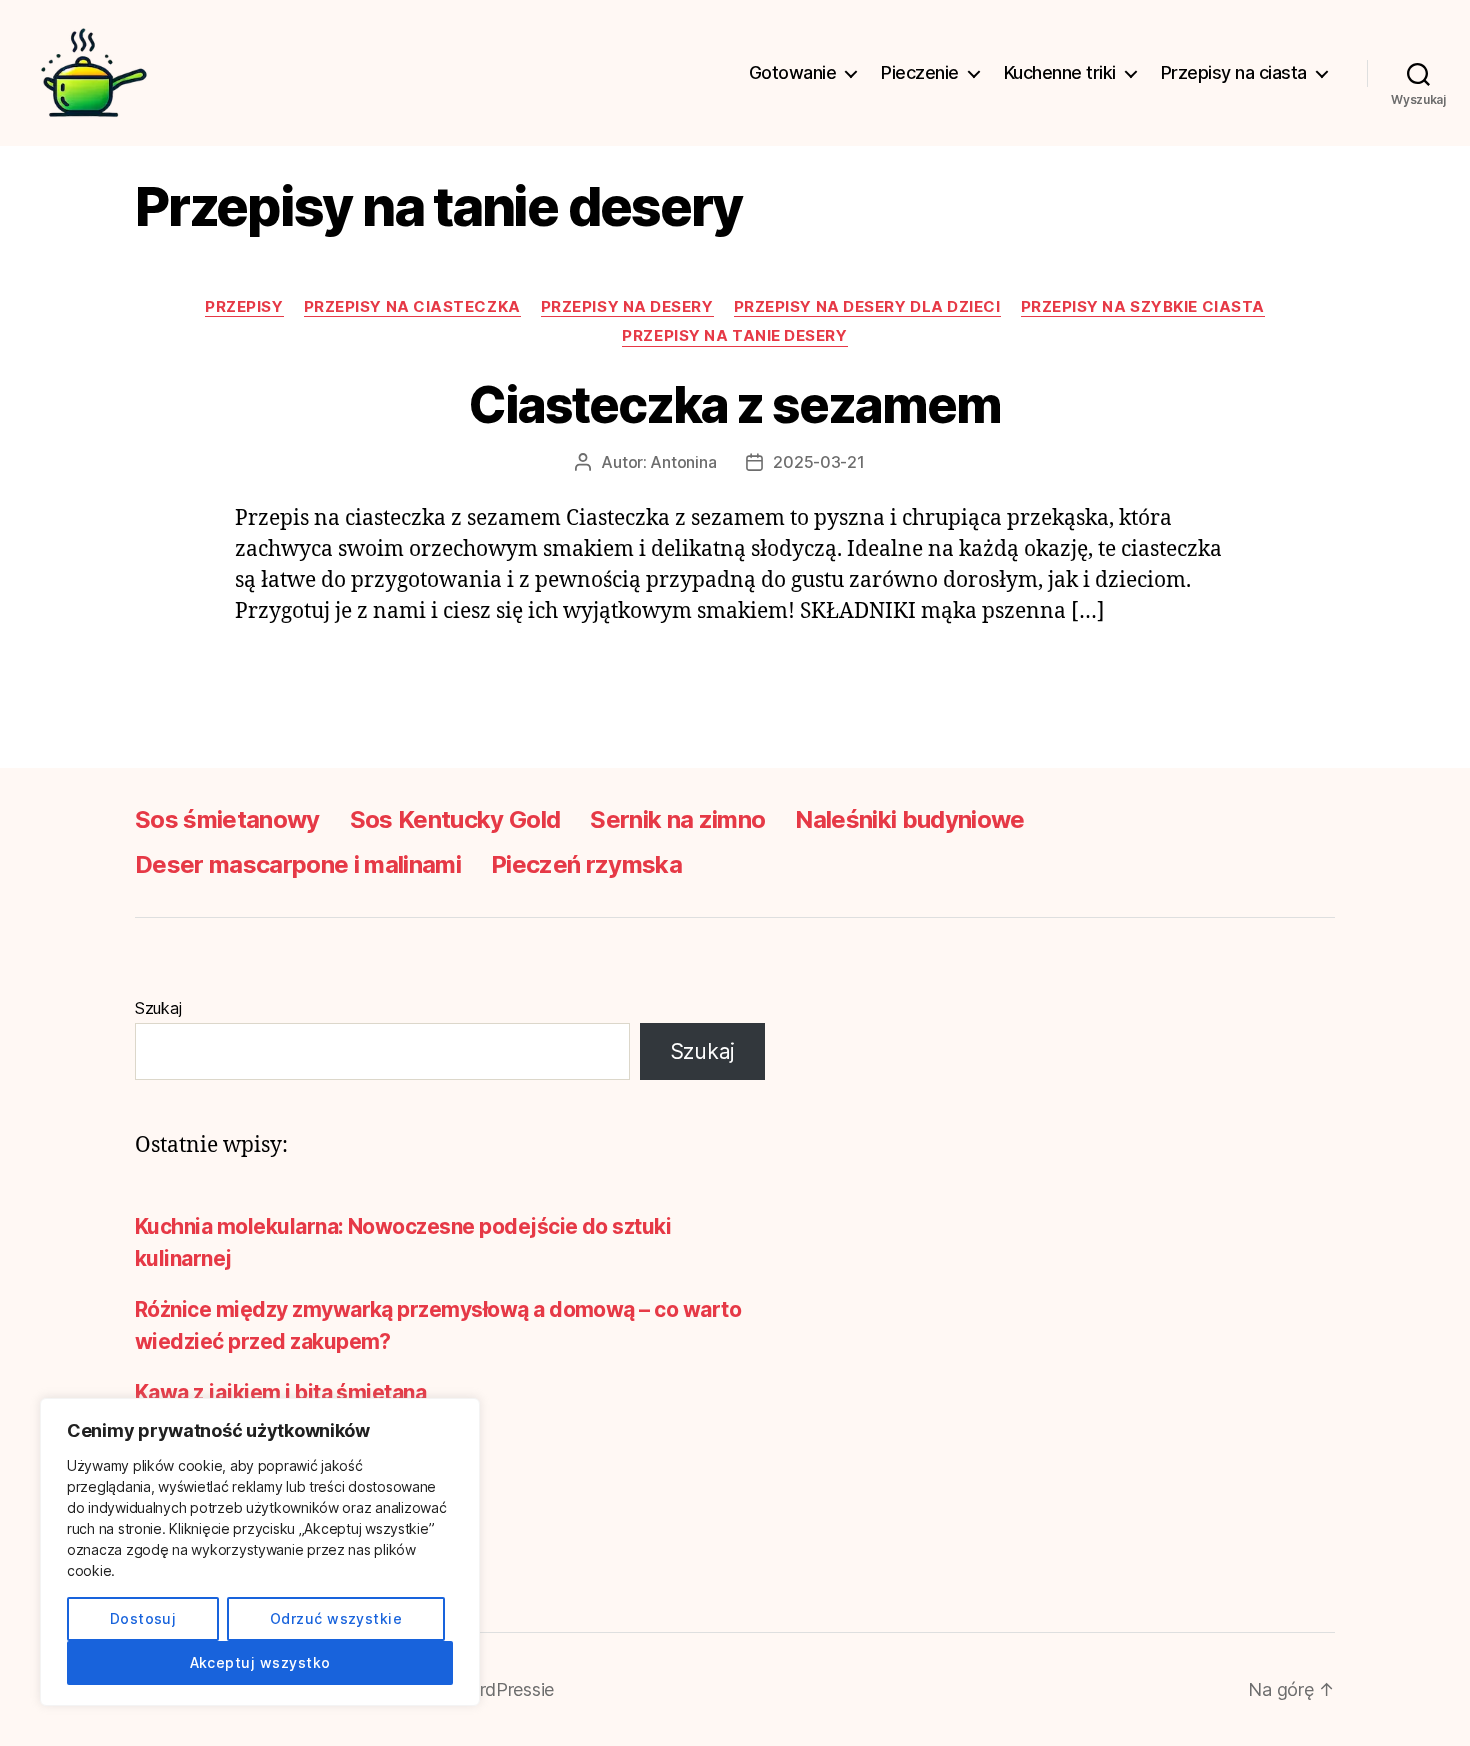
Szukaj (158, 1008)
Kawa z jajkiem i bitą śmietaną (280, 1392)
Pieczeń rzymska (586, 864)
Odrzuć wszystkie (336, 1618)
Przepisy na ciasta (1234, 72)
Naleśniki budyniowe (909, 819)
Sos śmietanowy (227, 819)
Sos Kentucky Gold (455, 819)
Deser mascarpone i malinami (298, 864)
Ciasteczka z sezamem (734, 405)
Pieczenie (920, 72)
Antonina (683, 462)
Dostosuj (143, 1618)
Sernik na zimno (677, 819)
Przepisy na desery (627, 307)
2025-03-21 (818, 462)
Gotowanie (793, 72)
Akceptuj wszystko (260, 1662)
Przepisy (244, 307)
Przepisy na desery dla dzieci (867, 307)
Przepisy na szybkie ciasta (1143, 307)
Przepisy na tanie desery (734, 336)
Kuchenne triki (1060, 72)
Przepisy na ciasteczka (412, 307)
